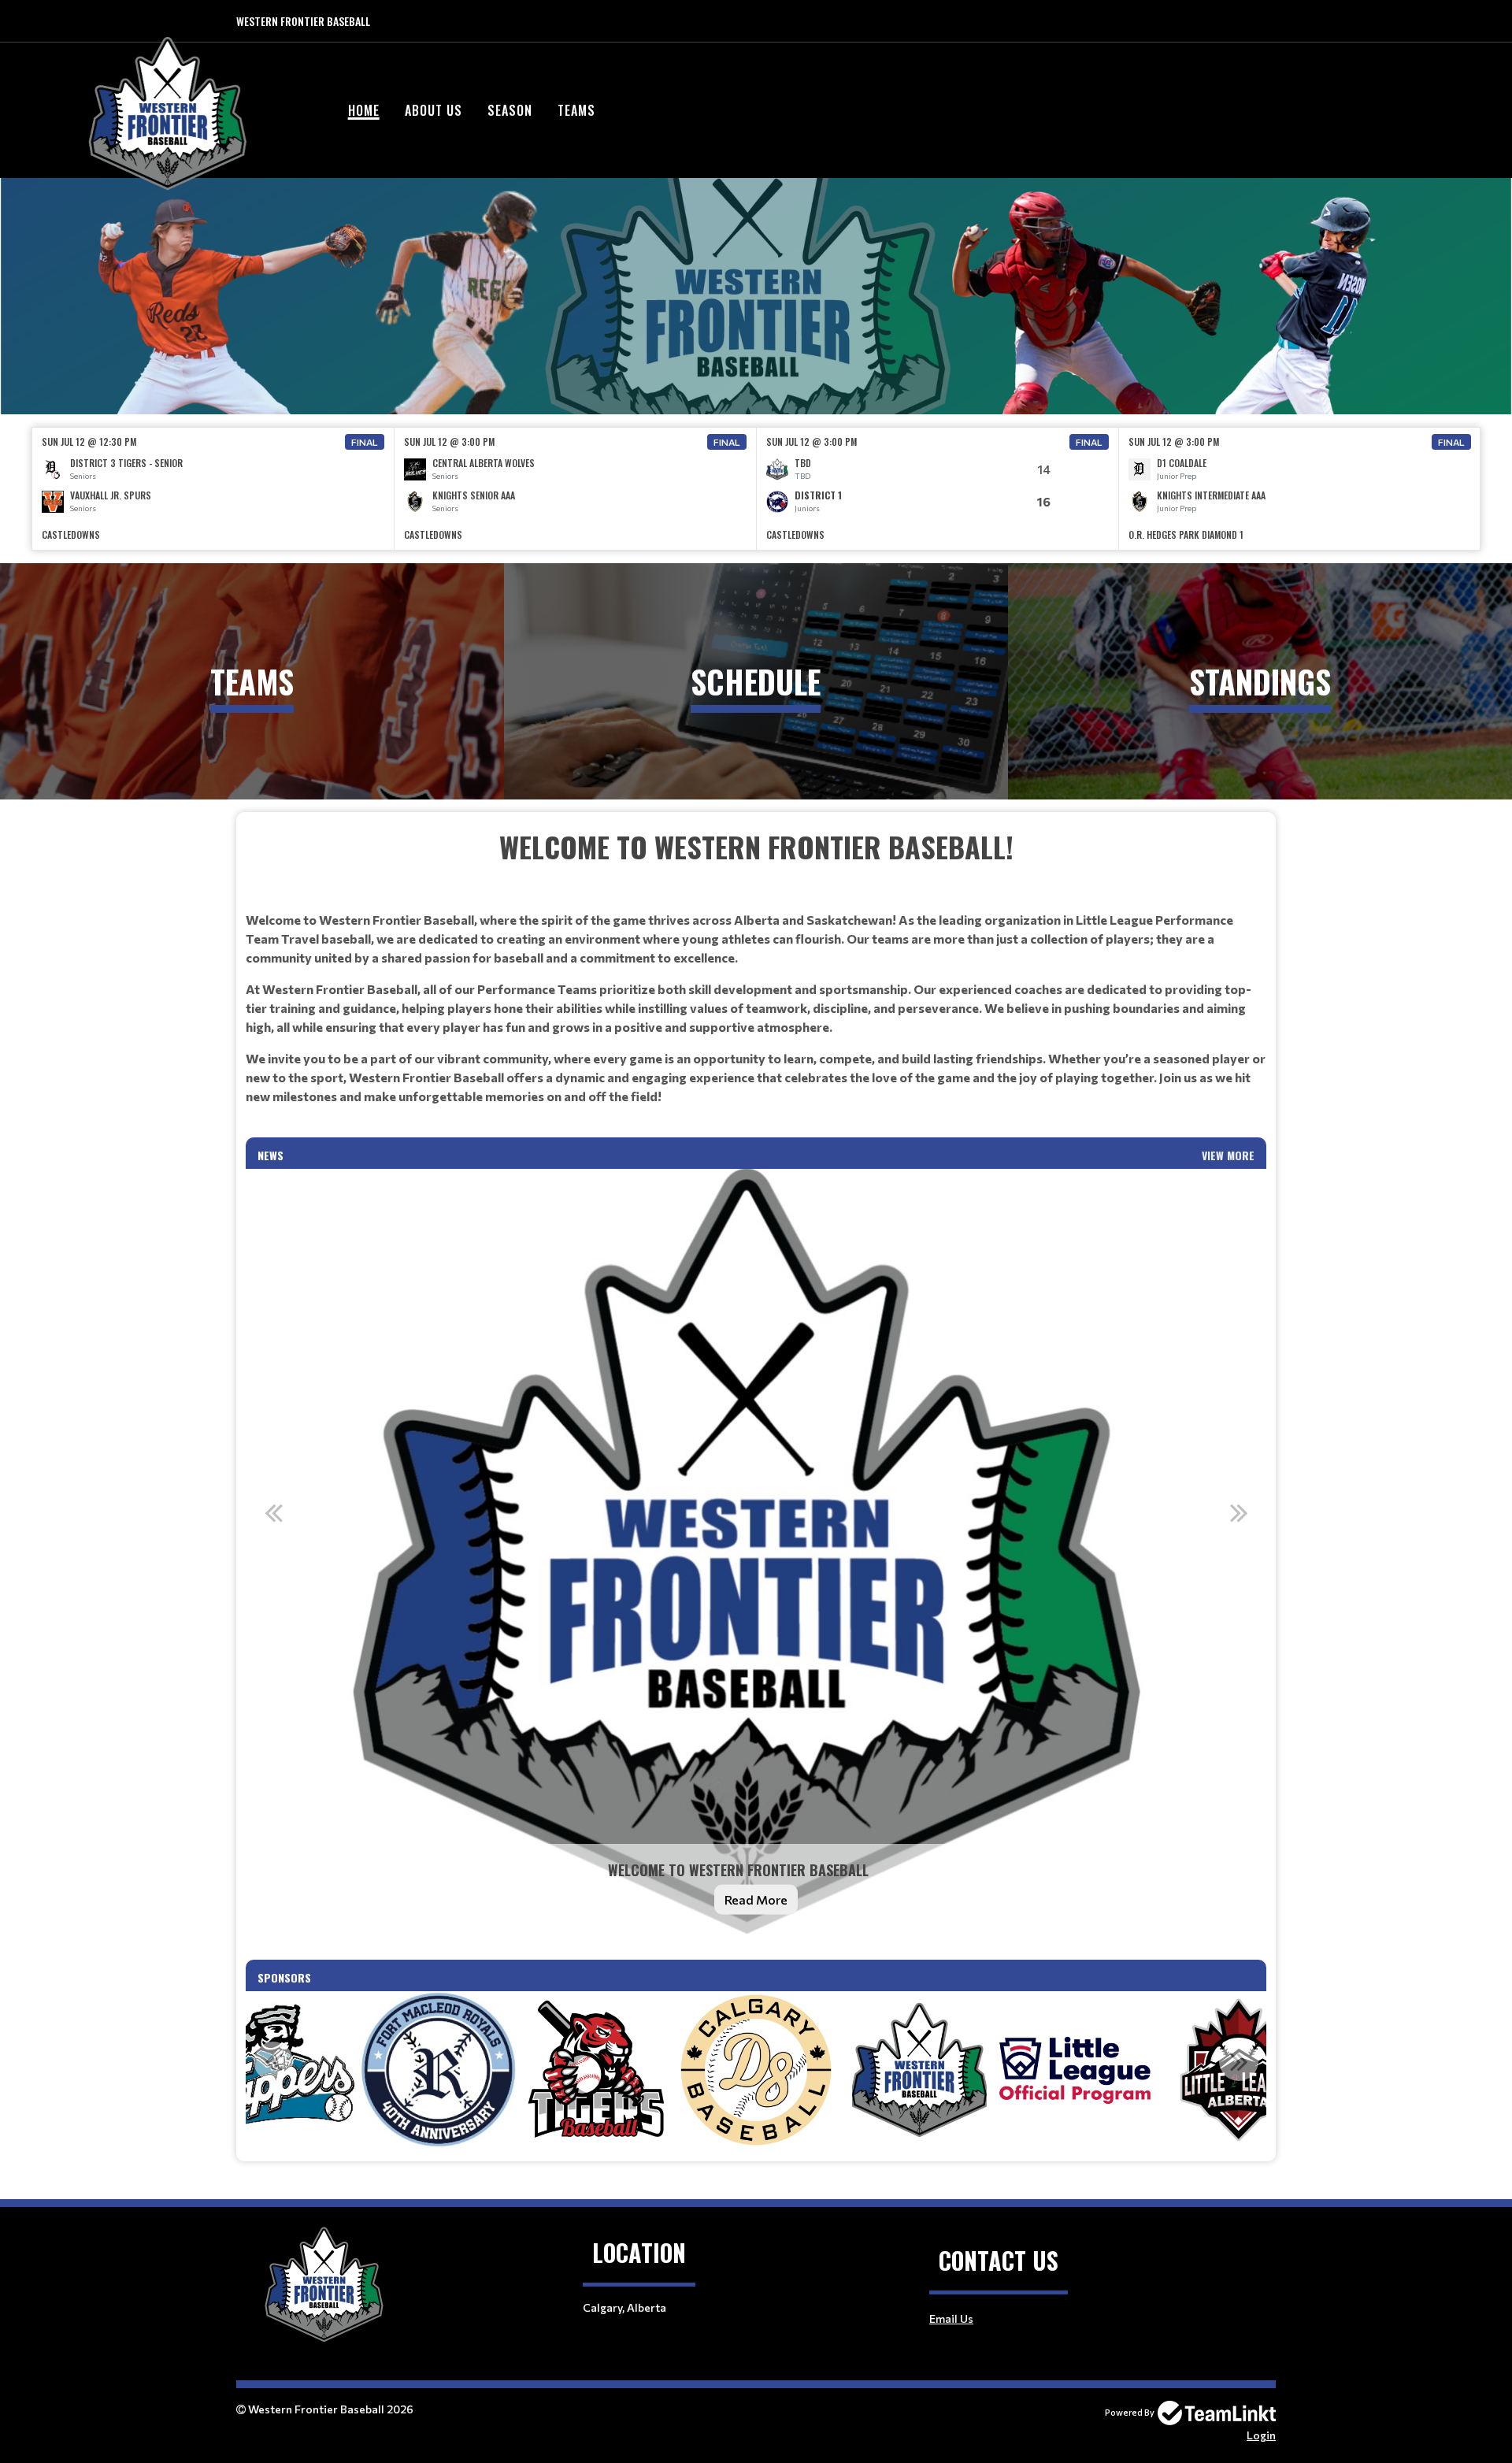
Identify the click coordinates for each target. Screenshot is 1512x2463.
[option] (213, 489)
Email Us (951, 2318)
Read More (756, 1899)
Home (364, 110)
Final (365, 442)
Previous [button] (273, 1512)
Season (510, 110)
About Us (434, 110)
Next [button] (1239, 1512)
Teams (576, 110)
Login (1261, 2435)
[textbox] (756, 981)
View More (1228, 1155)
